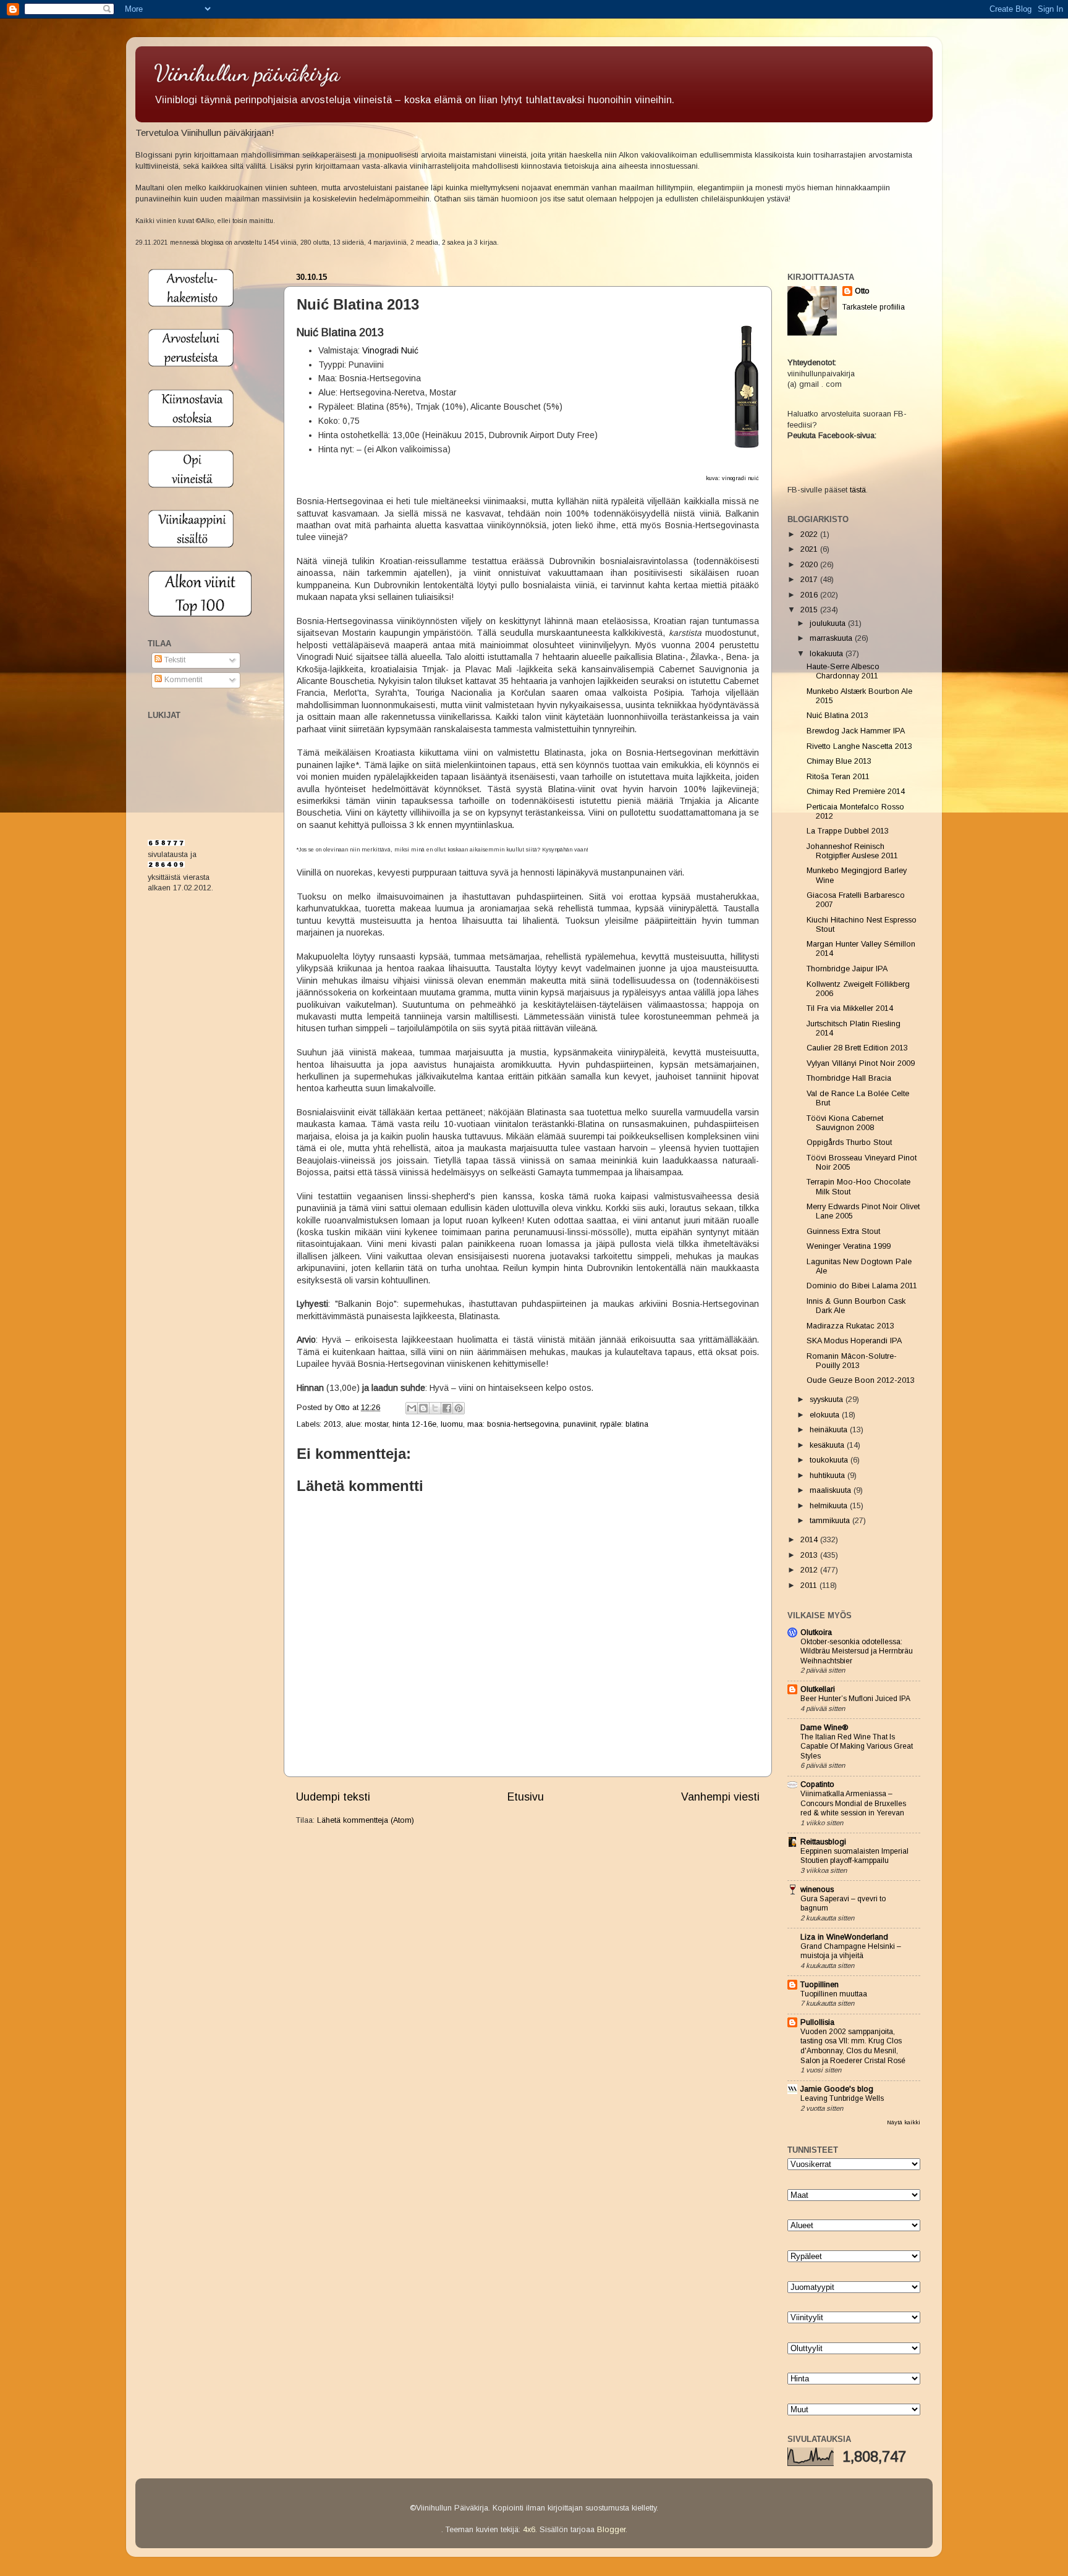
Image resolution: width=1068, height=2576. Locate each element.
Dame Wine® (824, 1728)
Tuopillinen (820, 1985)
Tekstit (174, 660)
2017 (810, 580)
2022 (810, 534)
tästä (858, 490)
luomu (452, 1424)
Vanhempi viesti (720, 1797)
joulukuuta (829, 623)
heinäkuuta (830, 1430)
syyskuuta (828, 1400)
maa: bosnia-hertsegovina (513, 1424)
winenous (817, 1890)
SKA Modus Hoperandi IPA (854, 1341)
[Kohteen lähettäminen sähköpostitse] (412, 1408)
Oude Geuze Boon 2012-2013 (861, 1380)
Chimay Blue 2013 (839, 761)
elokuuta (826, 1415)
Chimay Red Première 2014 (856, 792)
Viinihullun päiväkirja (247, 73)
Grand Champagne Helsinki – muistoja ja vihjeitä (851, 1951)
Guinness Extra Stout (843, 1231)
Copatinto (817, 1784)
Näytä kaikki (904, 2122)
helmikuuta (830, 1506)
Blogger (611, 2530)
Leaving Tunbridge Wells (842, 2098)
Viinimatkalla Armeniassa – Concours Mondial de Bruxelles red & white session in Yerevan (853, 1803)
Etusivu (526, 1797)
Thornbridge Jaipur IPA (847, 969)
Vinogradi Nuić (390, 350)
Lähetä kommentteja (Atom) (366, 1820)
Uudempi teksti (333, 1797)
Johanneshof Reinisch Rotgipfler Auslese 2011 (852, 851)
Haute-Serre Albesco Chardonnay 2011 (843, 671)
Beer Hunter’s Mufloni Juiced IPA (855, 1699)
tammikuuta (831, 1521)
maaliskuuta (832, 1490)
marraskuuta (832, 638)
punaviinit (579, 1424)
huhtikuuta (829, 1476)
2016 (810, 595)
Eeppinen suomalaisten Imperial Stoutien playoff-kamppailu (854, 1856)
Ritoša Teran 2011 (838, 777)
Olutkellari (818, 1689)
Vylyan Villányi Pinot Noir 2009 (861, 1063)
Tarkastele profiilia (874, 307)
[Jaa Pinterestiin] (459, 1408)
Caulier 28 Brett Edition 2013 (857, 1048)
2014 (810, 1540)
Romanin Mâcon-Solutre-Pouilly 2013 (852, 1361)
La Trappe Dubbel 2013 (848, 831)
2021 (810, 549)
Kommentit (182, 680)
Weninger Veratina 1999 (849, 1246)
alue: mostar (367, 1424)
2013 (333, 1424)
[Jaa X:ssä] (435, 1408)
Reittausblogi (823, 1842)
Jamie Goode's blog (837, 2089)
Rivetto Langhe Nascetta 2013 (859, 746)
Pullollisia (817, 2022)
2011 (810, 1586)
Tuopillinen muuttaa (834, 1994)
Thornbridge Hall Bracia (849, 1078)
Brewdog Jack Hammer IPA (856, 731)
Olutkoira (816, 1632)
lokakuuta (828, 654)
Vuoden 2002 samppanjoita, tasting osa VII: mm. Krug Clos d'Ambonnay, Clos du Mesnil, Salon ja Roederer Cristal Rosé (853, 2046)
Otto (344, 1408)
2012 (810, 1570)
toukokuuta (830, 1460)
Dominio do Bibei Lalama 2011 (862, 1286)
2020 (810, 565)
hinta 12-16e (414, 1424)
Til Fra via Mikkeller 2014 (850, 1008)
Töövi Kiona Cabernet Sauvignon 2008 (845, 1123)
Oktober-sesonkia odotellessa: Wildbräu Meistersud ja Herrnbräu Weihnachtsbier (857, 1651)
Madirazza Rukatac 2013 (850, 1326)
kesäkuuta (828, 1445)
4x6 (529, 2530)
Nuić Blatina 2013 (837, 716)
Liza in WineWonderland (844, 1937)
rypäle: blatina (624, 1424)
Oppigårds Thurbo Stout (849, 1142)
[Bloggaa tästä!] (423, 1408)
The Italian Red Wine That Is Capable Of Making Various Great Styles (857, 1746)
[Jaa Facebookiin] (447, 1408)
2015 (810, 610)
